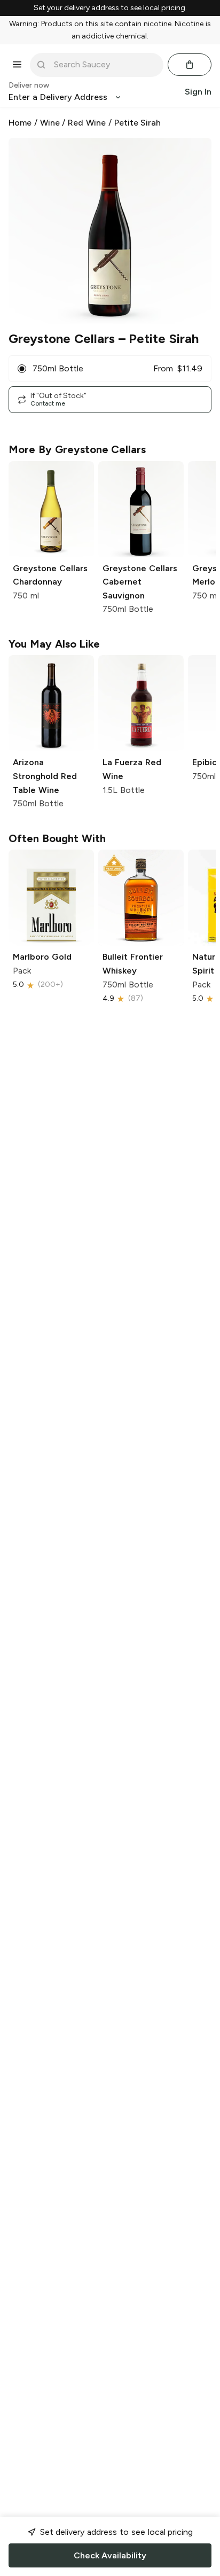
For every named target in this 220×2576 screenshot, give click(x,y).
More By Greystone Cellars (77, 449)
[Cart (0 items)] (190, 65)
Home (20, 123)
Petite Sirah (138, 123)
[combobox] (104, 65)
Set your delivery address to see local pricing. (110, 8)
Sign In (198, 92)
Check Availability (110, 2555)
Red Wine (87, 123)
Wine (50, 123)
